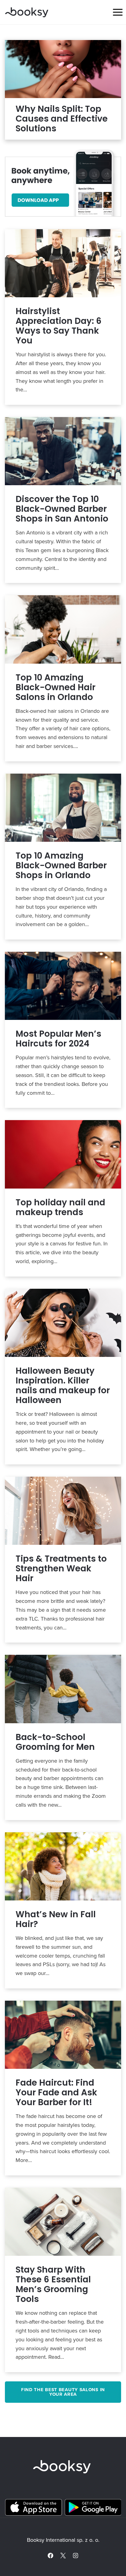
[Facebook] (50, 2556)
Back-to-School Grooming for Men (55, 1742)
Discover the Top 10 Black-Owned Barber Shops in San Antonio (62, 509)
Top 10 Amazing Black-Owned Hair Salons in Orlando (56, 687)
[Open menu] (118, 12)
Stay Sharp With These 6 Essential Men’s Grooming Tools (53, 2285)
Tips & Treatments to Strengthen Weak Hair (61, 1569)
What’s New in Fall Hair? (56, 1919)
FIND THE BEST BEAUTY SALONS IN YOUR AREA (63, 2392)
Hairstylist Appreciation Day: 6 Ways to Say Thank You (59, 326)
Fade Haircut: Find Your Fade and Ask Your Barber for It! (56, 2093)
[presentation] (63, 69)
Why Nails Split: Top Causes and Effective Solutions (62, 119)
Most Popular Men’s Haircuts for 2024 (58, 1039)
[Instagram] (76, 2556)
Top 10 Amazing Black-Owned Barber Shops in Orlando (61, 866)
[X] (63, 2556)
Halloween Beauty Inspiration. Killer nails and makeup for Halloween (63, 1386)
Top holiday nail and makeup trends (60, 1207)
